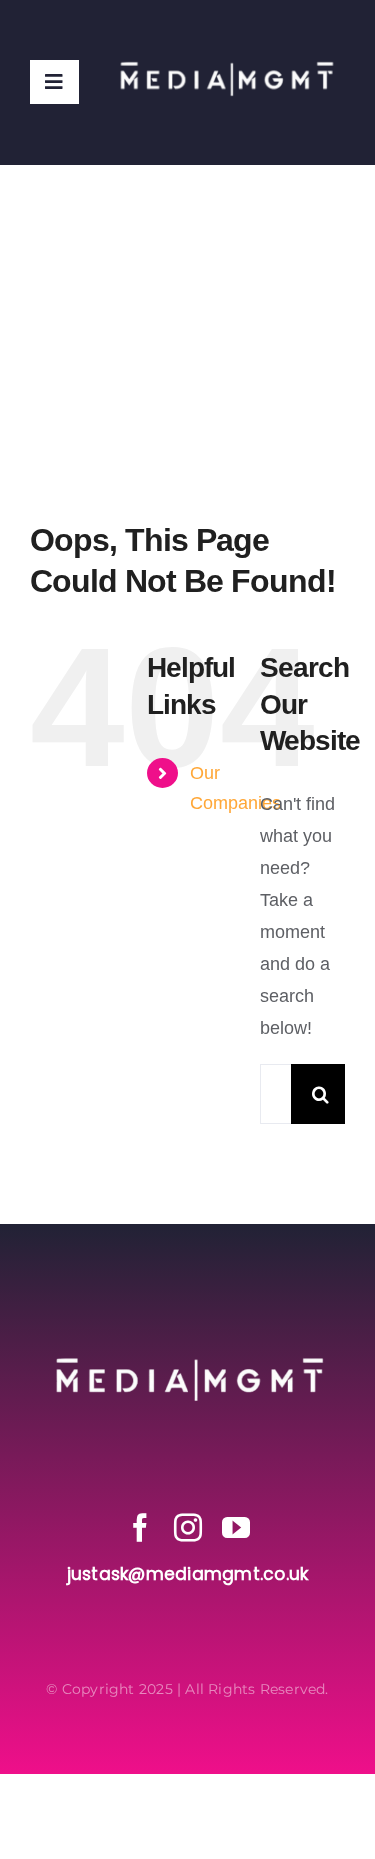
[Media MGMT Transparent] (225, 28)
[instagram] (188, 1528)
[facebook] (140, 1528)
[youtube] (236, 1528)
